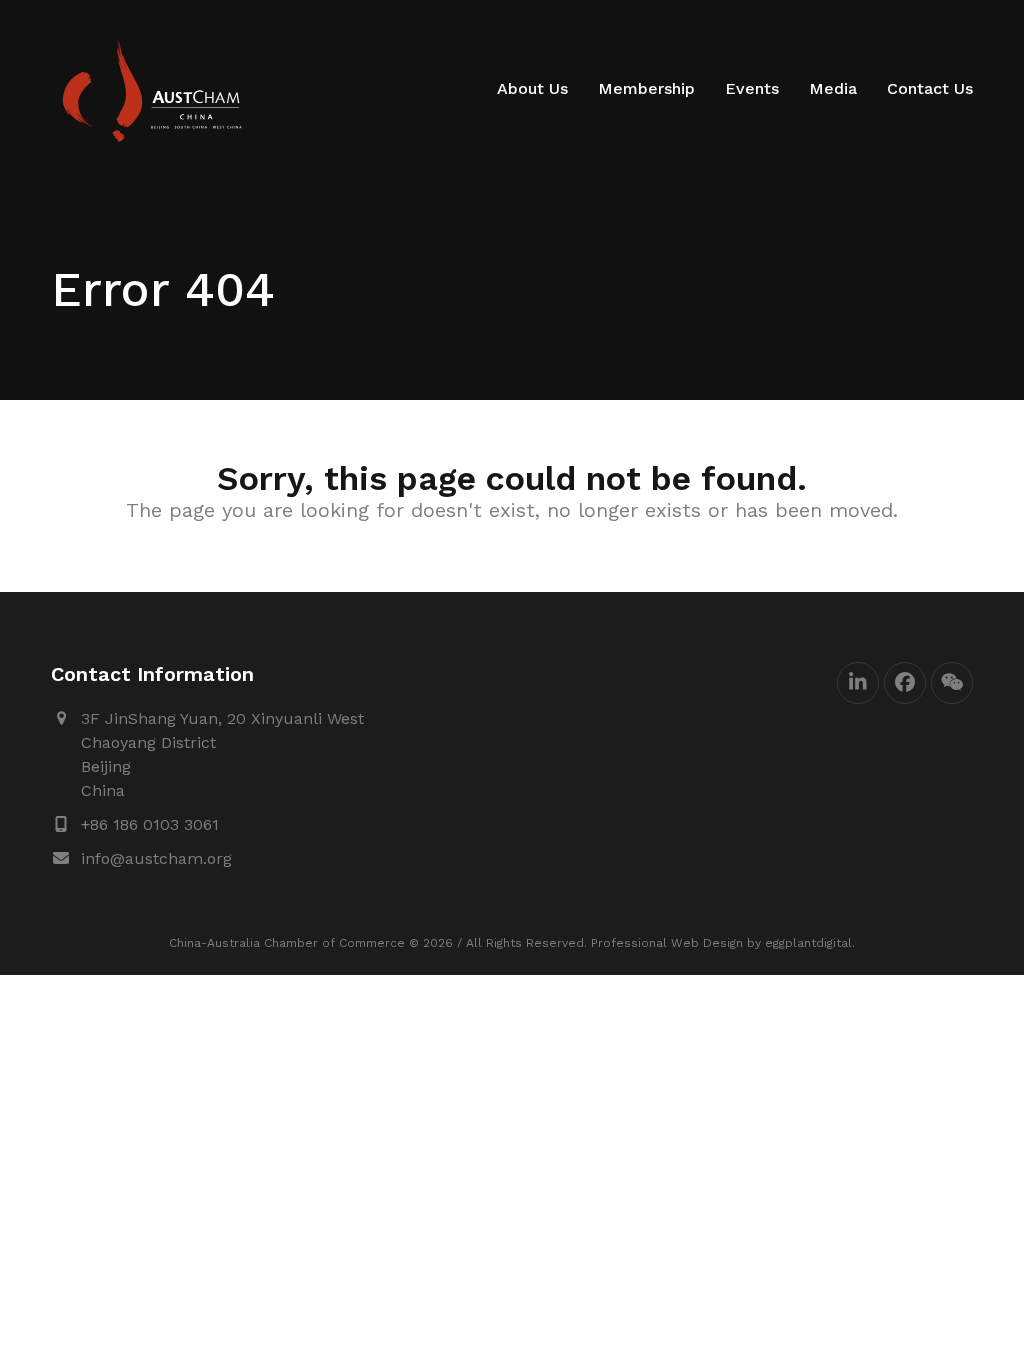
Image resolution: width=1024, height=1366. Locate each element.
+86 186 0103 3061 (150, 824)
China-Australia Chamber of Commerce (287, 943)
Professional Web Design (667, 943)
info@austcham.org (156, 858)
